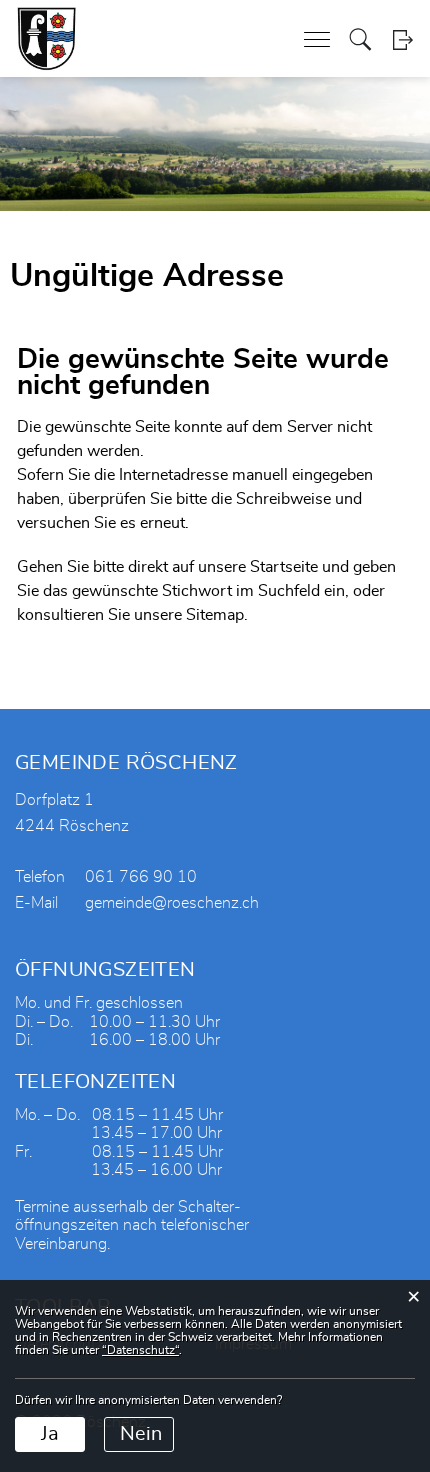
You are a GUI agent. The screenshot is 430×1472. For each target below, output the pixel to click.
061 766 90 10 (141, 877)
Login (402, 39)
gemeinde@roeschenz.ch (172, 903)
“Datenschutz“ (140, 1350)
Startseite (284, 567)
